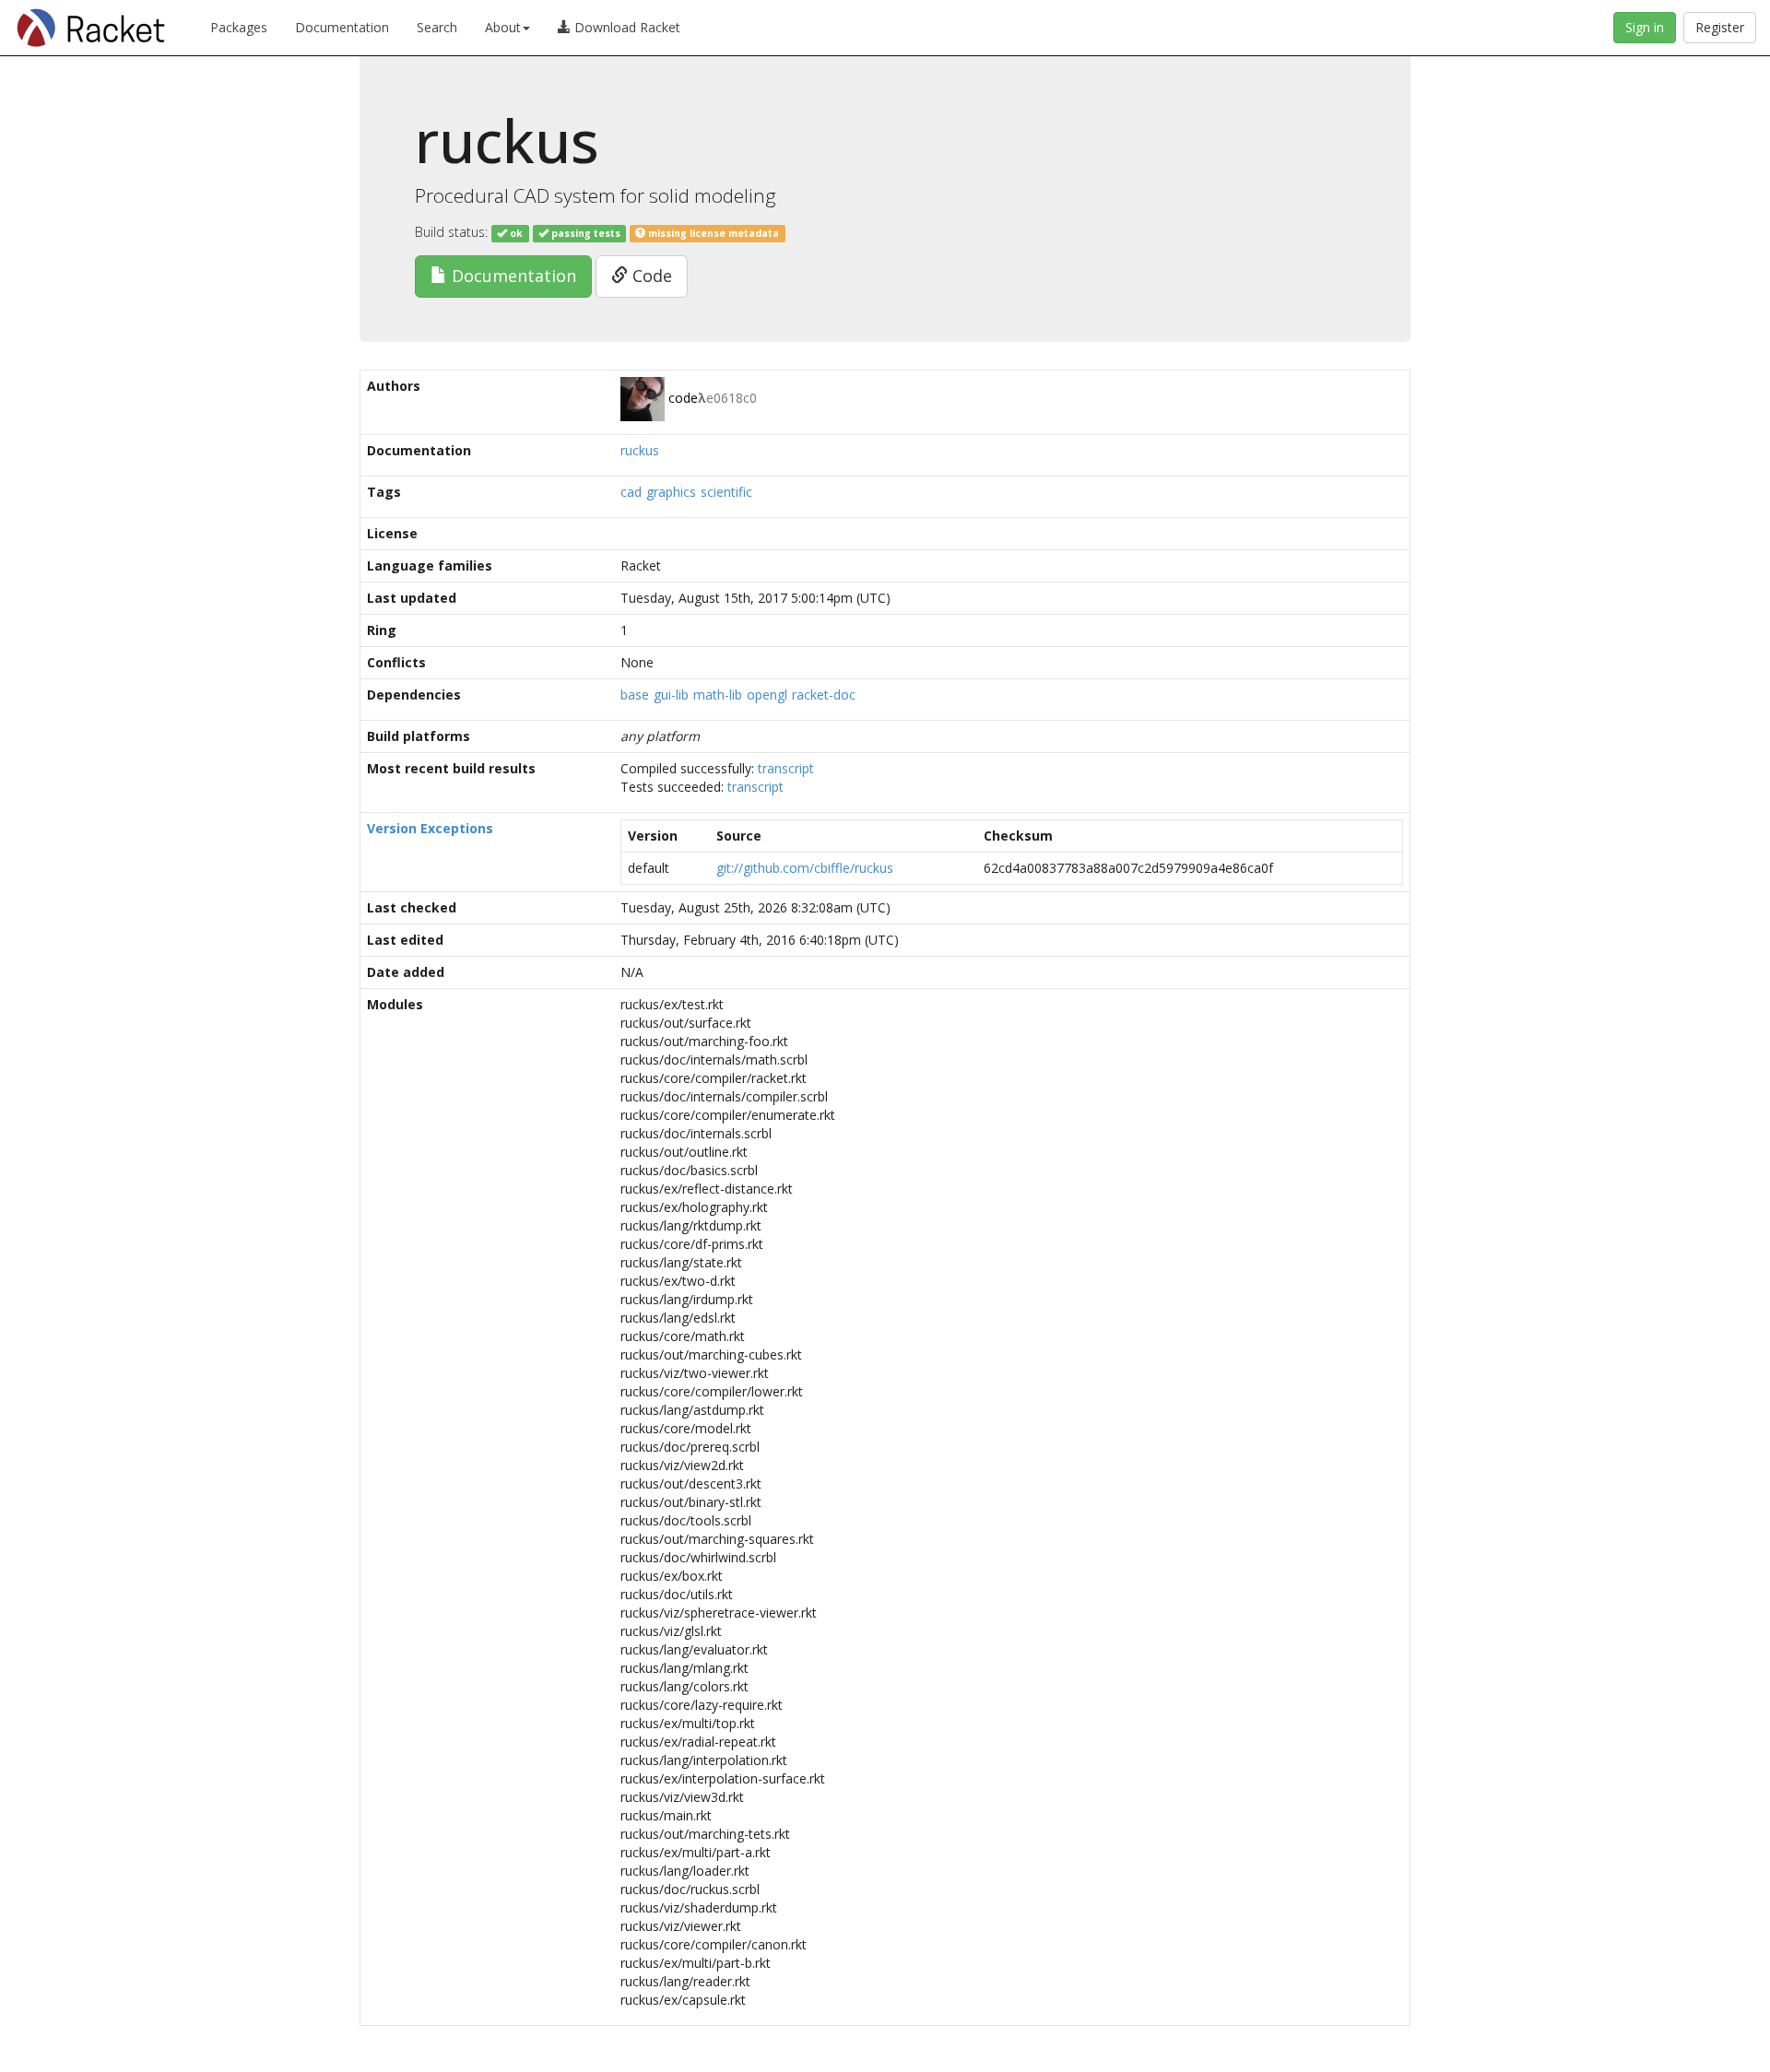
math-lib (718, 695)
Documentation (342, 27)
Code (650, 276)
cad (631, 492)
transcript (786, 768)
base (635, 695)
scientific (726, 492)
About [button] (503, 27)
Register (1720, 27)
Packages (239, 27)
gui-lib (671, 695)
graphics (671, 492)
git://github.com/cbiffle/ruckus (805, 868)
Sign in (1645, 27)
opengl (767, 695)
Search (437, 27)
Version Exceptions (430, 828)
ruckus (640, 450)
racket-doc (824, 695)
